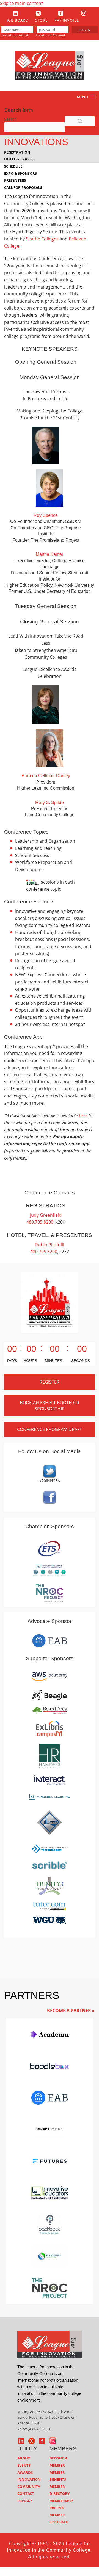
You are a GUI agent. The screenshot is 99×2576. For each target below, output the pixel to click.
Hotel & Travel (19, 159)
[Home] (50, 65)
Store (41, 20)
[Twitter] (38, 13)
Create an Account (51, 35)
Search (10, 119)
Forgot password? (15, 35)
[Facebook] (61, 13)
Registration (17, 152)
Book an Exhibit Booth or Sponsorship (50, 1406)
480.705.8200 (40, 1222)
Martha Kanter (50, 554)
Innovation (29, 2479)
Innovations (36, 142)
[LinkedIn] (16, 13)
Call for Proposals (23, 187)
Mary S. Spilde (50, 802)
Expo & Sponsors (20, 173)
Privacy (25, 2501)
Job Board (18, 20)
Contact (26, 2493)
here (83, 1115)
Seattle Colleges (42, 239)
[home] (50, 2344)
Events (24, 2465)
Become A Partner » (71, 2011)
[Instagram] (84, 13)
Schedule (13, 166)
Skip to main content (21, 3)
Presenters (15, 180)
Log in (85, 30)
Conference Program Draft (50, 1429)
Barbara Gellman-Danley (46, 776)
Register (50, 1382)
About (24, 2458)
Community (29, 2487)
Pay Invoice (67, 20)
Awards (25, 2472)
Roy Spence (46, 515)
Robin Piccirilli (50, 1245)
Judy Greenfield (46, 1215)
